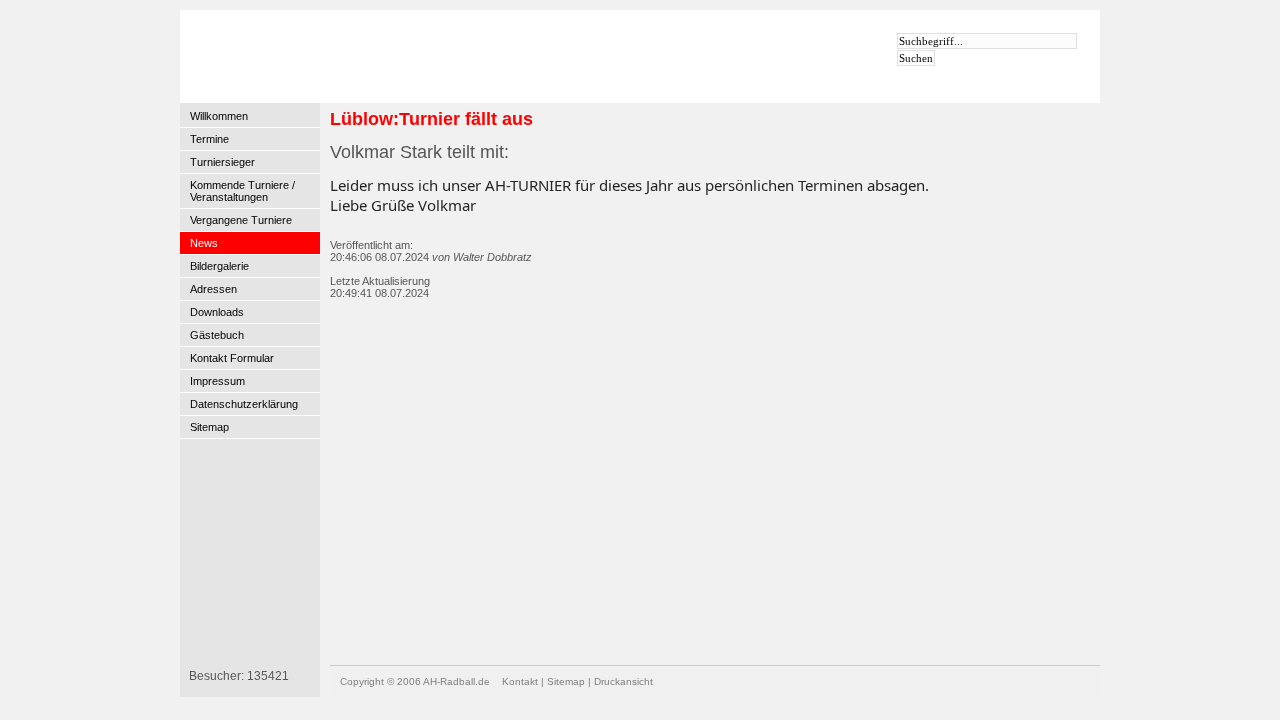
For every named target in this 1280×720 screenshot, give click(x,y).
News (204, 243)
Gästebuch (217, 335)
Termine (209, 139)
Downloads (217, 312)
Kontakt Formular (232, 358)
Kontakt (520, 681)
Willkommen (219, 116)
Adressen (213, 289)
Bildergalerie (219, 266)
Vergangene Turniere (241, 220)
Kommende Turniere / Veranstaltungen (242, 191)
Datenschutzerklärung (244, 404)
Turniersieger (222, 162)
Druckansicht (623, 681)
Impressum (217, 381)
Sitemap (209, 427)
